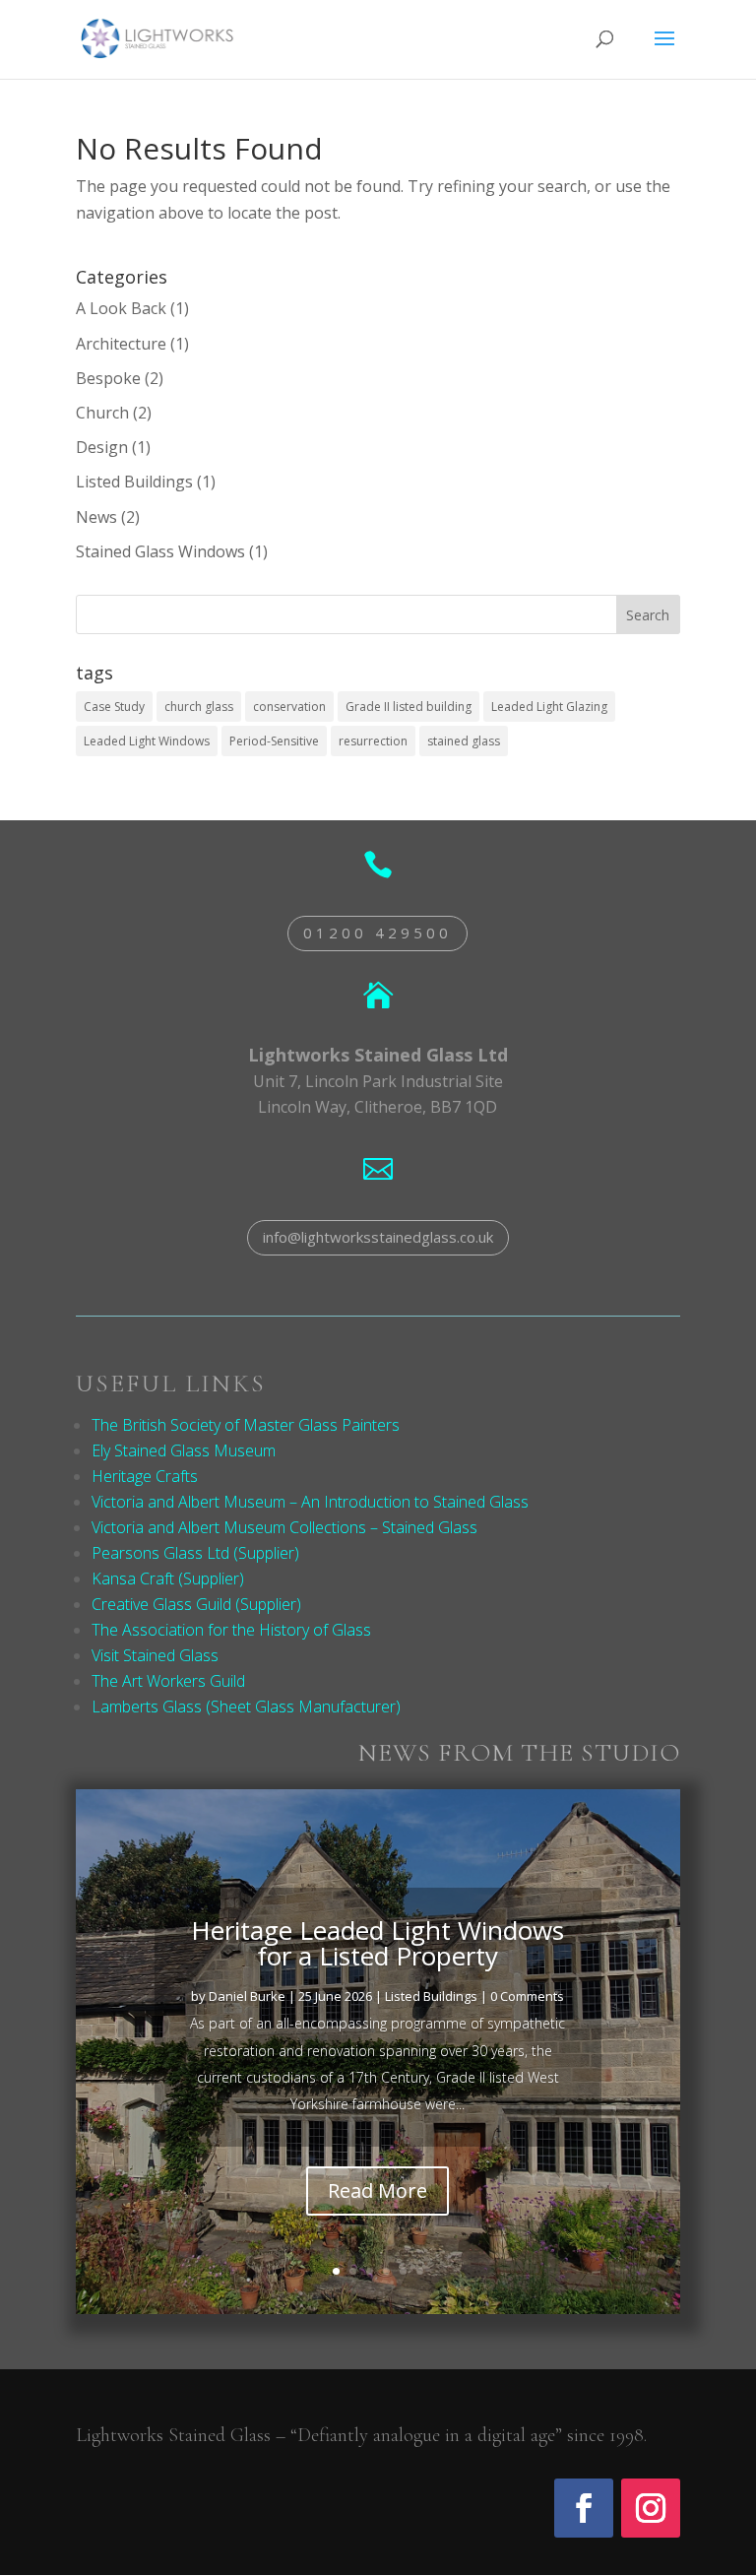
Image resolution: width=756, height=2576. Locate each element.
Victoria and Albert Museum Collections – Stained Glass (284, 1527)
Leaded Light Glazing (549, 707)
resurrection (373, 741)
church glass (199, 707)
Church (102, 413)
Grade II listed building (409, 707)
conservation (289, 707)
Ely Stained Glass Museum (184, 1450)
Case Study (114, 707)
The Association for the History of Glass (231, 1630)
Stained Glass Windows (160, 551)
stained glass (464, 741)
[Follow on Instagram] (651, 2508)
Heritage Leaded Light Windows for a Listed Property (378, 1943)
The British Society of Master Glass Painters (246, 1425)
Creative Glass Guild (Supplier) (196, 1604)
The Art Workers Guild (168, 1681)
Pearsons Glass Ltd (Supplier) (195, 1553)
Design (102, 447)
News (96, 517)
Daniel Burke (247, 1996)
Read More (378, 2190)
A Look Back (121, 308)
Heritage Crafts (145, 1476)
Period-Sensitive (274, 741)
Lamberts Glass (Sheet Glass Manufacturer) (246, 1707)
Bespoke (108, 378)
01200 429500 (378, 933)
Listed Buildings (134, 482)
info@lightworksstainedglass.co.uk (378, 1237)
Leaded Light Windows (147, 741)
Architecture (121, 344)
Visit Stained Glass (155, 1655)
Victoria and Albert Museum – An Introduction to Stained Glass (310, 1502)
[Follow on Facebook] (584, 2508)
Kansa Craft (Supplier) (168, 1578)
